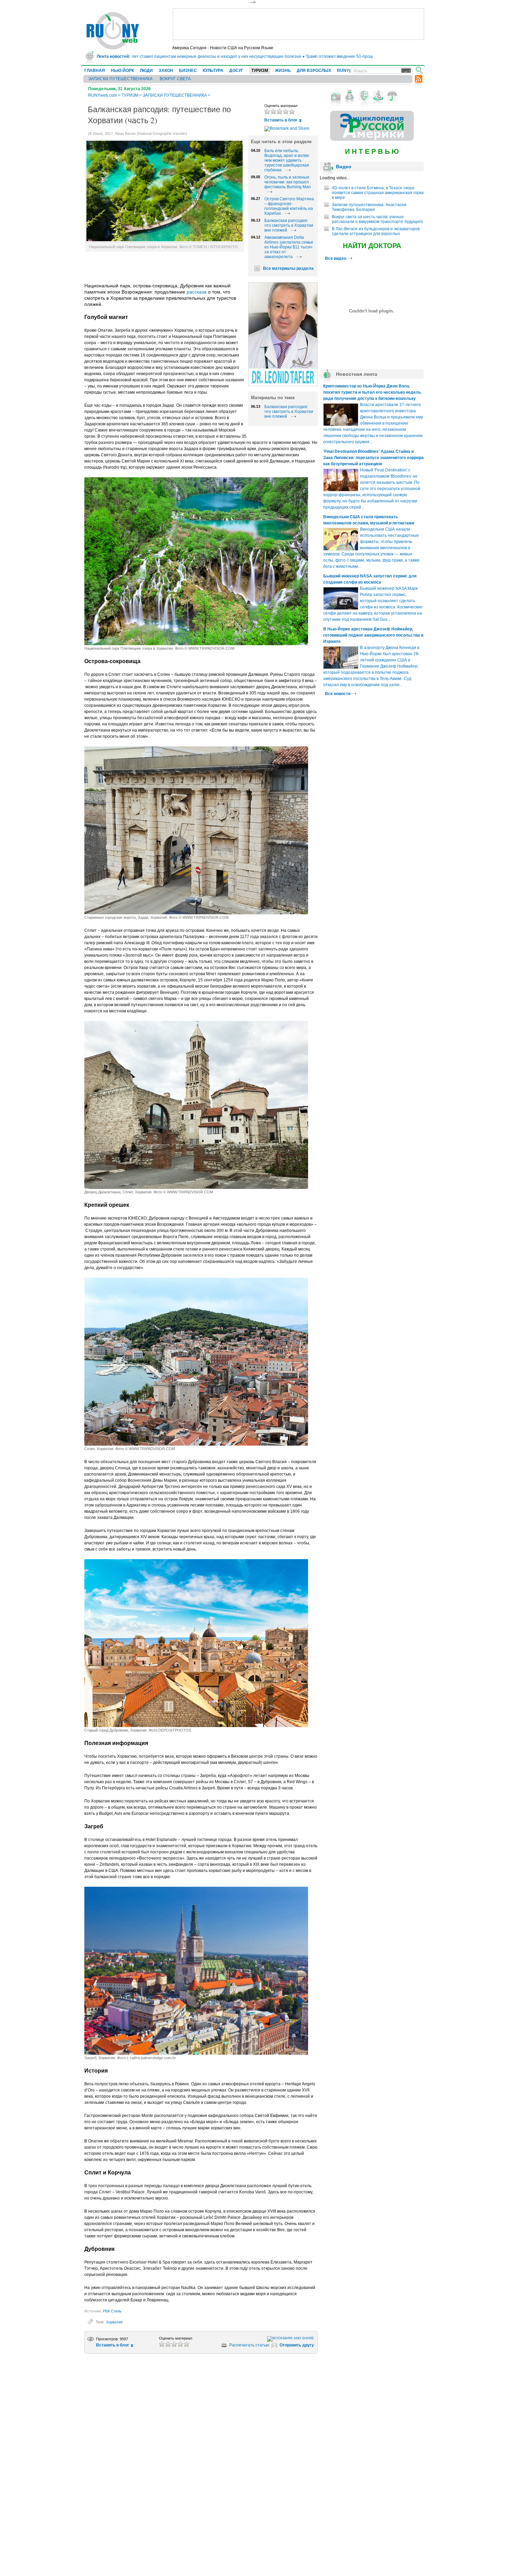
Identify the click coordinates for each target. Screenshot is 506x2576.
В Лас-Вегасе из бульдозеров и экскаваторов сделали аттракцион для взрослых (376, 231)
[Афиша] (364, 96)
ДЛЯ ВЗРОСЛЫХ (314, 71)
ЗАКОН (166, 71)
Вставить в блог (281, 120)
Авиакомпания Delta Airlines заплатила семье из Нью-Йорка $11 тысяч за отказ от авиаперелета (289, 247)
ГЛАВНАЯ (95, 71)
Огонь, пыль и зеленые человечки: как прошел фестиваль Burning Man (288, 182)
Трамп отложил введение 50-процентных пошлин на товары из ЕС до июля (328, 56)
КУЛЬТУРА (213, 71)
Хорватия (114, 2322)
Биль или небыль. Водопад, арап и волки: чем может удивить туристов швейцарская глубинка (287, 160)
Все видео (336, 258)
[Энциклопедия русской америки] (372, 139)
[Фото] (336, 96)
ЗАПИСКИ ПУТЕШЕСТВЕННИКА (120, 79)
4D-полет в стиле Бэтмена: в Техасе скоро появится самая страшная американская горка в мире (378, 193)
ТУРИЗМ (260, 71)
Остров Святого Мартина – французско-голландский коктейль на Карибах (289, 206)
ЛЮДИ (146, 71)
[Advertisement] (298, 24)
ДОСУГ (236, 71)
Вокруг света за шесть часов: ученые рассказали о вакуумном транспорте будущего (377, 219)
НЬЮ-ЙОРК (122, 71)
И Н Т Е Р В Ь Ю (372, 151)
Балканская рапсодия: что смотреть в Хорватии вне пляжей (289, 225)
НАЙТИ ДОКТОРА (372, 246)
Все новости (338, 694)
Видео (344, 167)
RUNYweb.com (103, 95)
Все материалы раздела (288, 268)
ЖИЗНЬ (283, 71)
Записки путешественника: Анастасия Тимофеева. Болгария (369, 207)
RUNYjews (347, 71)
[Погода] (392, 96)
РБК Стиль (112, 2311)
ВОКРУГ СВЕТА (175, 79)
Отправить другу (297, 2345)
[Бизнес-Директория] (350, 96)
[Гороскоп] (378, 96)
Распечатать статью (249, 2345)
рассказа (197, 292)
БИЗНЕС (188, 71)
